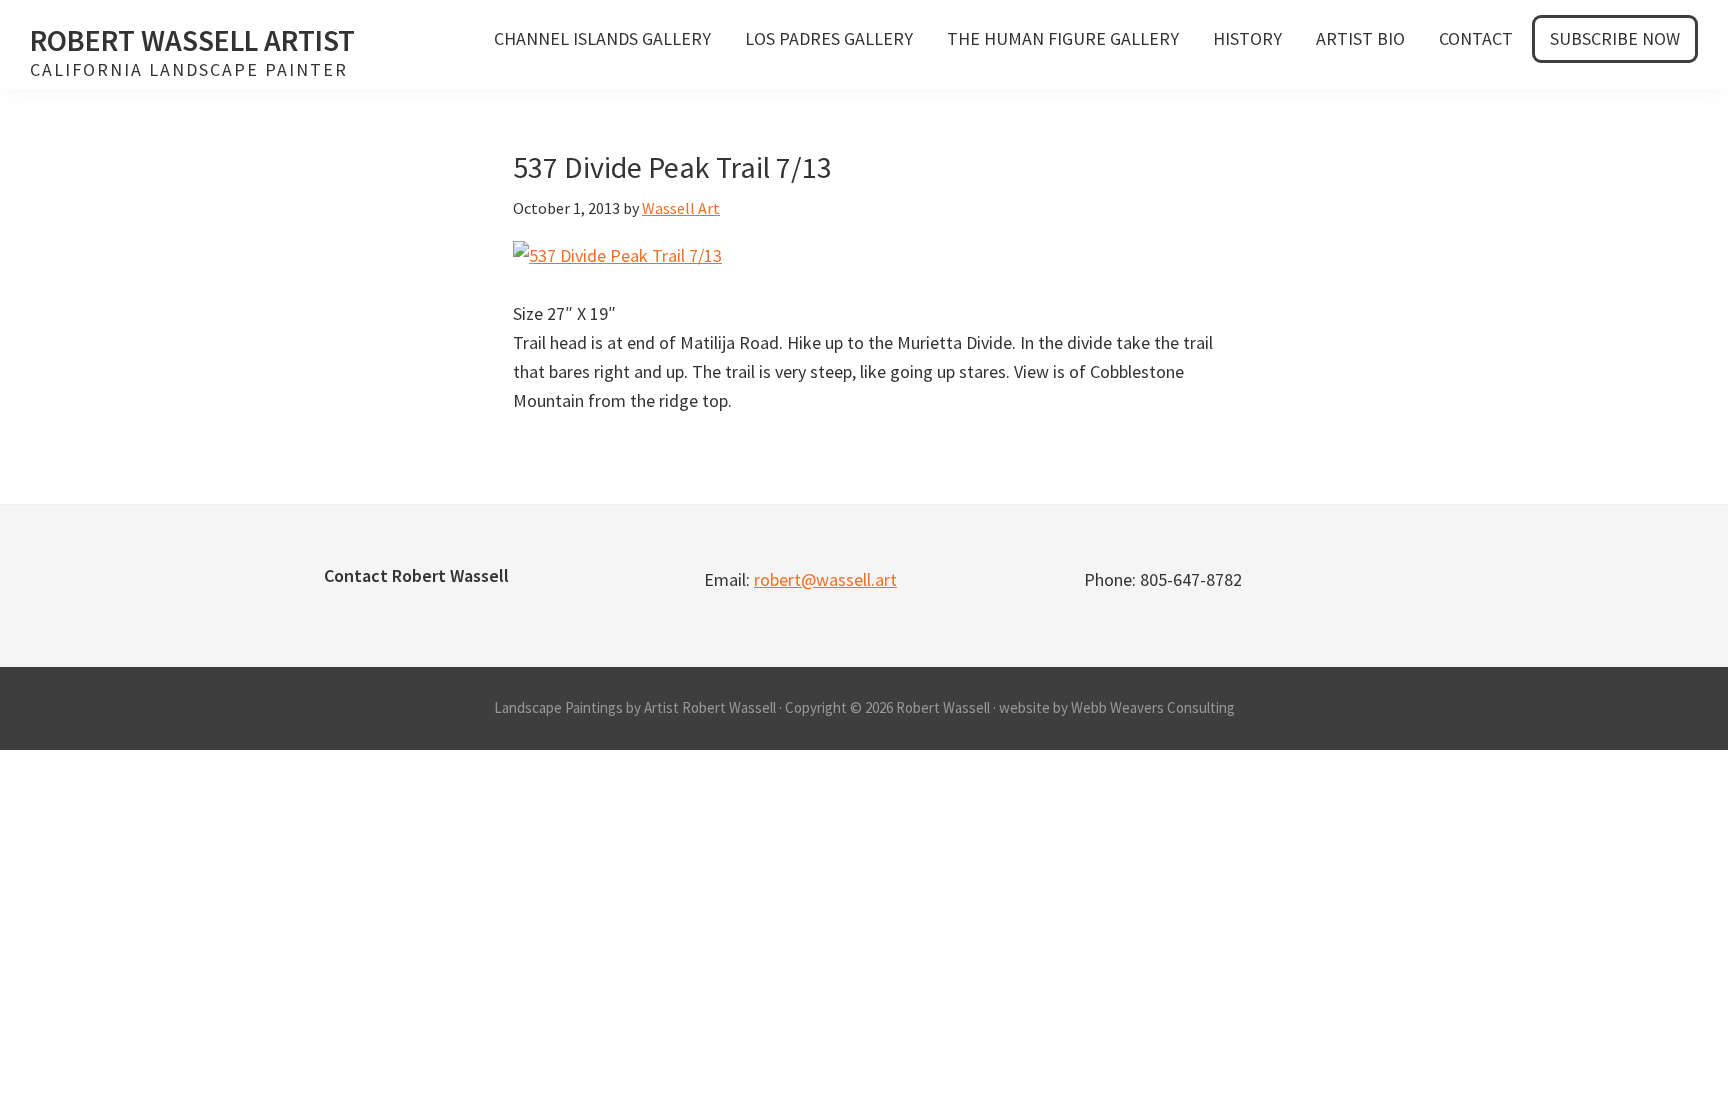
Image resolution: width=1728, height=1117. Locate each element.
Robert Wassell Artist (192, 40)
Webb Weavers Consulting (1153, 707)
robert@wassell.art (825, 579)
